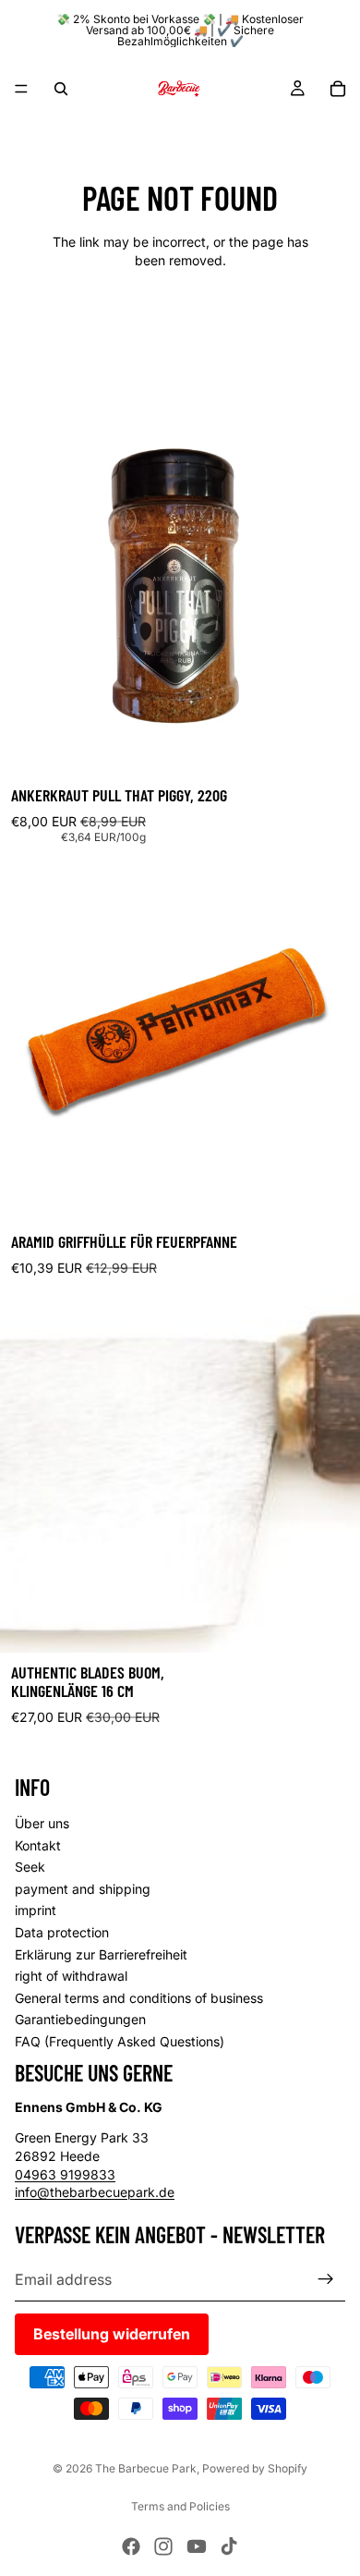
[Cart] (338, 89)
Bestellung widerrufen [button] (112, 2333)
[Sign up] (326, 2278)
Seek (30, 1867)
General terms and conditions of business (139, 1997)
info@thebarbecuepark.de (95, 2192)
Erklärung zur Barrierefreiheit (101, 1953)
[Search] (61, 89)
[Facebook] (131, 2546)
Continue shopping (180, 326)
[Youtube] (197, 2546)
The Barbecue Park (146, 2468)
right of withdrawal (71, 1976)
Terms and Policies (180, 2506)
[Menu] (21, 89)
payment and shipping (83, 1888)
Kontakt (38, 1844)
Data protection (62, 1932)
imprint (36, 1910)
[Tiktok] (229, 2546)
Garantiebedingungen (80, 2019)
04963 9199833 (65, 2173)
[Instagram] (163, 2546)
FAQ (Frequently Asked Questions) (120, 2041)
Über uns (42, 1823)
